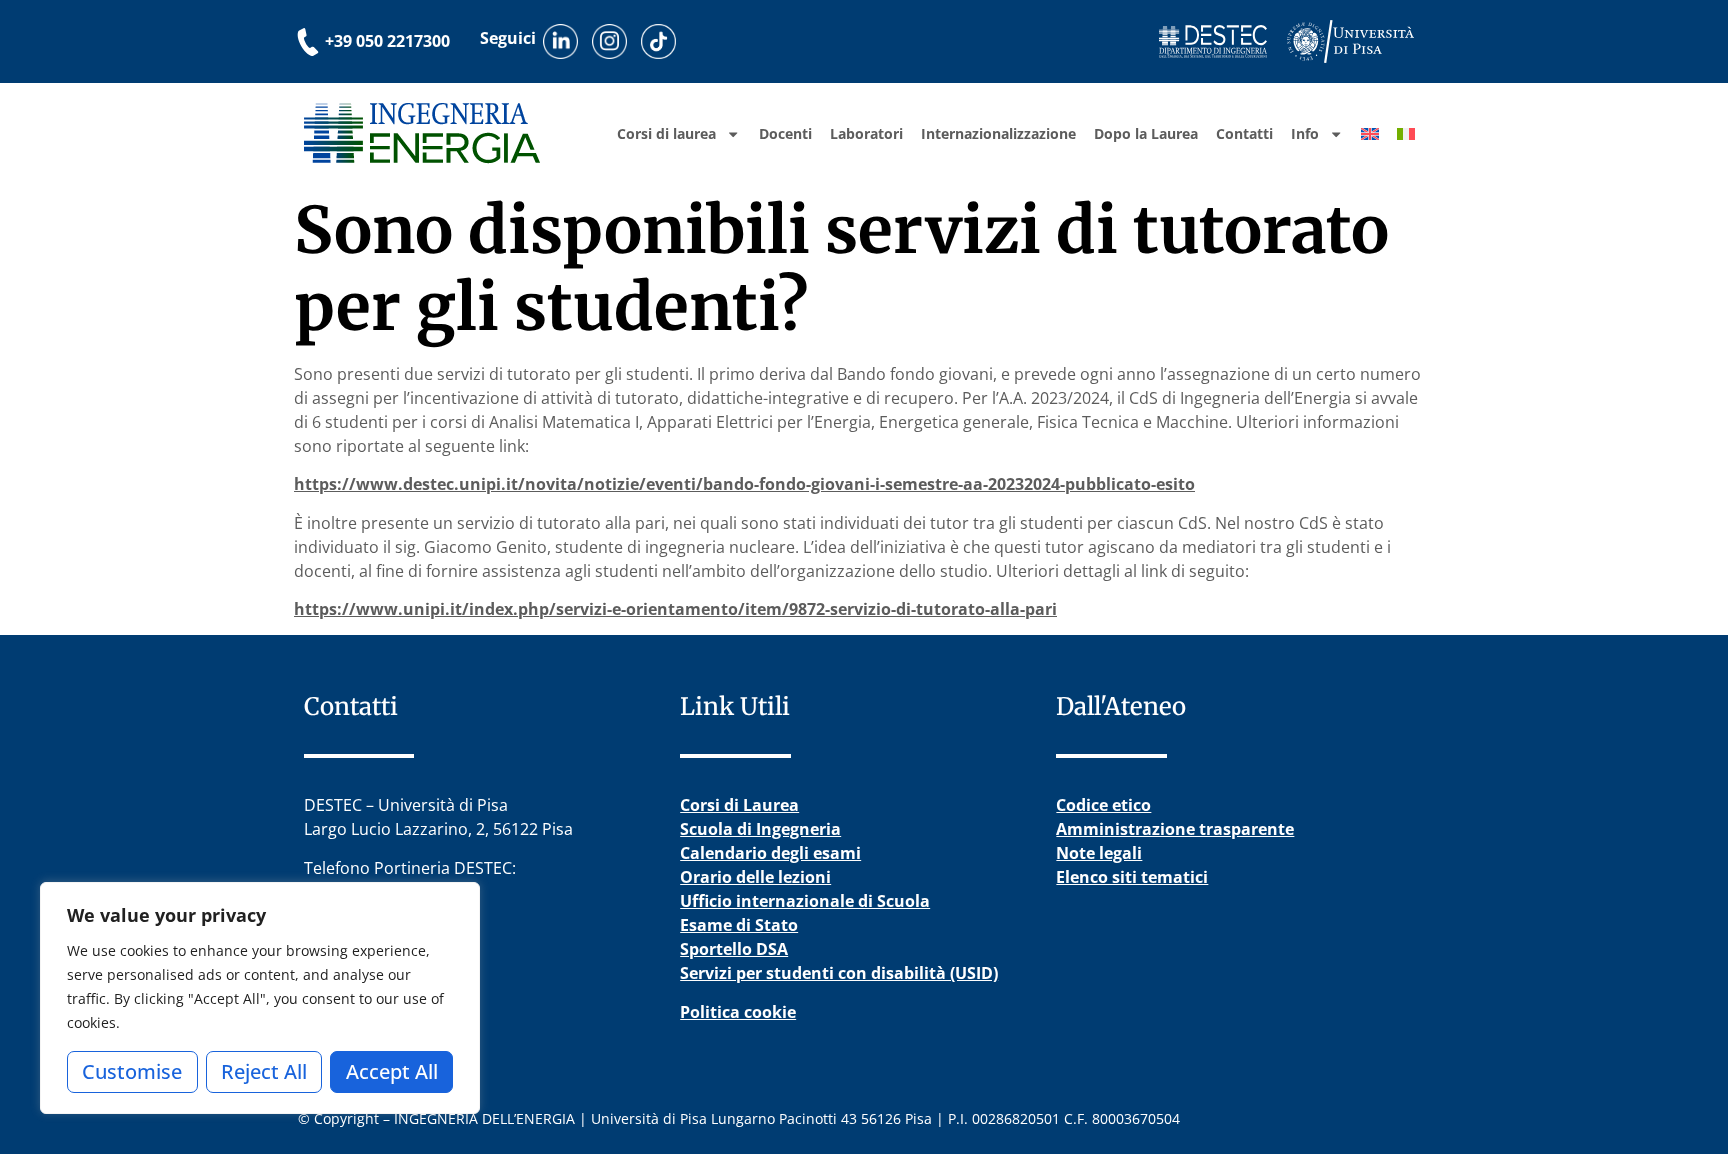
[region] (260, 998)
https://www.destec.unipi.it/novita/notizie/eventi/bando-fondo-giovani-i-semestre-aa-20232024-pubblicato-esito (744, 484)
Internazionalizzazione (998, 133)
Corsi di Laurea (739, 805)
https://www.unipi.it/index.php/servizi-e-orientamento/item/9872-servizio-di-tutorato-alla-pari (675, 609)
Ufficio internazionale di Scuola (805, 901)
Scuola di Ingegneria (760, 829)
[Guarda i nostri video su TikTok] (658, 41)
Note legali (1099, 853)
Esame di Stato (739, 925)
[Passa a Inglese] (1370, 134)
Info (1305, 133)
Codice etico (1103, 805)
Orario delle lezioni (755, 877)
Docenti (785, 133)
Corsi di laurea (666, 133)
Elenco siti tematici (1132, 877)
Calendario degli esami (770, 853)
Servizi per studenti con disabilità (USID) (839, 973)
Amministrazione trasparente (1175, 829)
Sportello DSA (734, 949)
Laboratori (866, 133)
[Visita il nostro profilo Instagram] (609, 41)
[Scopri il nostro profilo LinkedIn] (560, 41)
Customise (132, 1071)
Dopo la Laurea (1146, 133)
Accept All (392, 1071)
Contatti (1244, 133)
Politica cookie (738, 1012)
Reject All (264, 1071)
